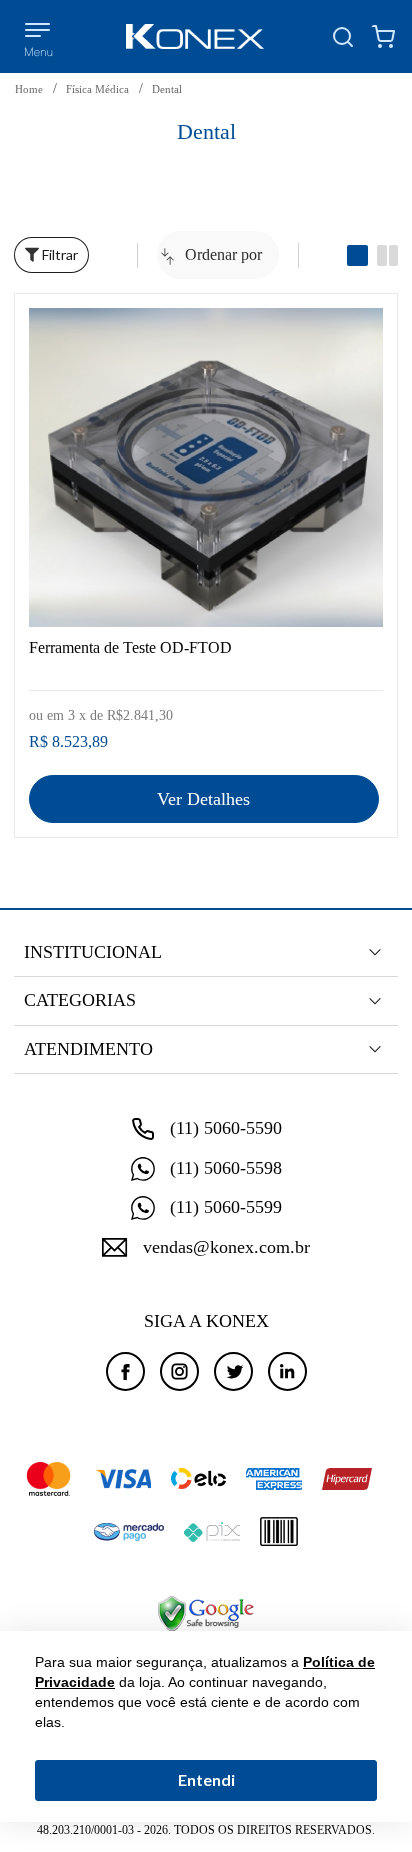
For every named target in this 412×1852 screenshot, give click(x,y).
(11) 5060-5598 (226, 1168)
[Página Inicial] (195, 37)
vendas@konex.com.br (226, 1247)
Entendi (206, 1779)
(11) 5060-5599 (226, 1207)
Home (29, 89)
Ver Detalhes (203, 799)
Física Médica (97, 89)
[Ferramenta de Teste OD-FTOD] (206, 467)
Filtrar (58, 254)
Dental (167, 89)
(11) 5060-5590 (226, 1128)
